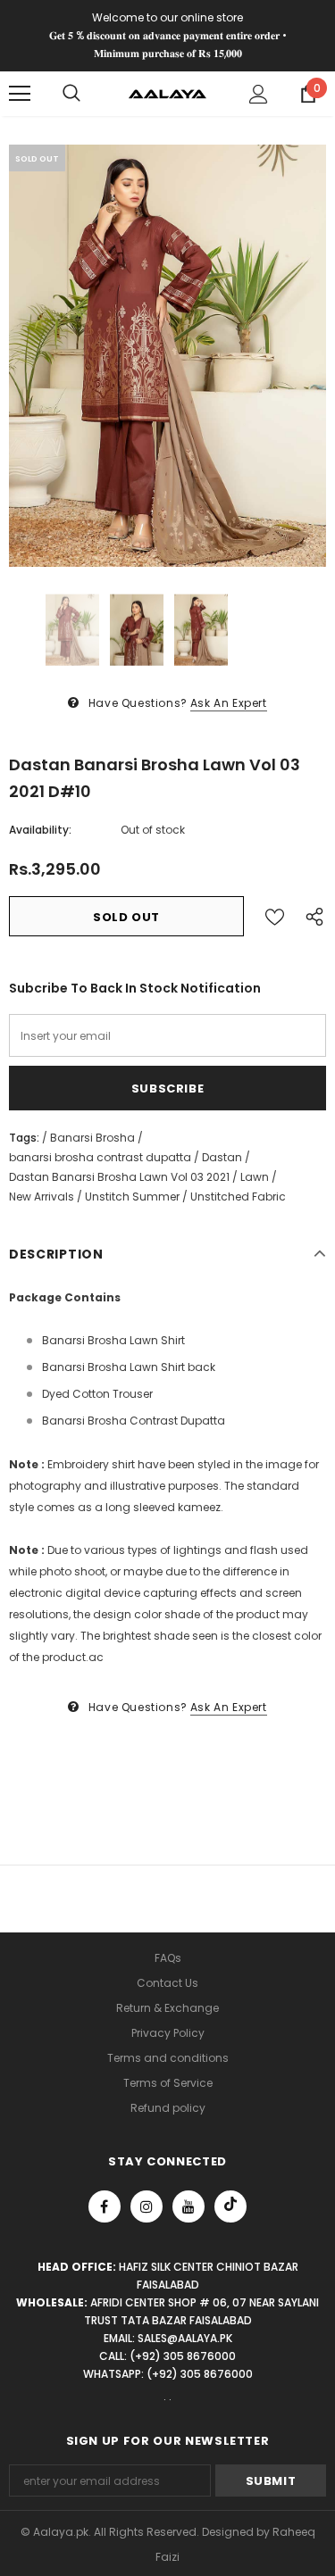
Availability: (40, 830)
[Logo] (167, 93)
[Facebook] (105, 2206)
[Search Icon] (71, 94)
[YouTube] (188, 2206)
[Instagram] (147, 2206)
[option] (167, 356)
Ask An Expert (229, 703)
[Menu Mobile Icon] (20, 94)
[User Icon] (259, 94)
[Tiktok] (230, 2206)
